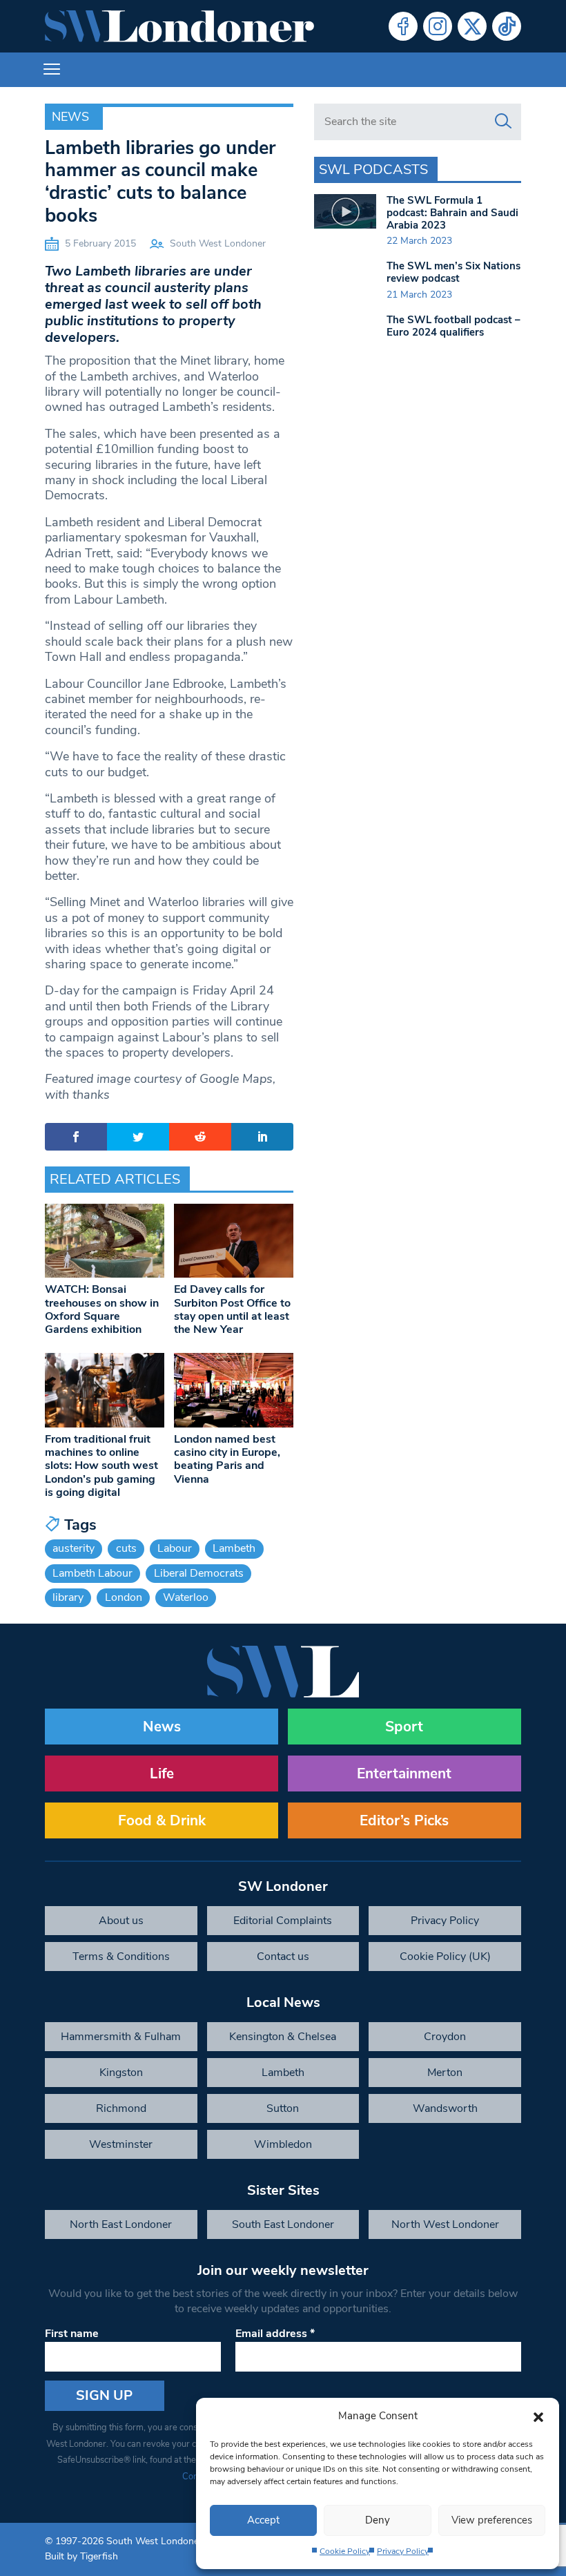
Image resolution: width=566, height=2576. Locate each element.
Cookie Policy (345, 2551)
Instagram (438, 26)
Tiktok (507, 26)
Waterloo (186, 1597)
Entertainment (404, 1774)
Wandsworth (445, 2108)
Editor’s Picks (404, 1820)
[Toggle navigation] (52, 70)
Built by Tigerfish (81, 2556)
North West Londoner (445, 2224)
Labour (175, 1548)
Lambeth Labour (92, 1573)
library (68, 1597)
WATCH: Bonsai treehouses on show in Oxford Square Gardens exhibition (102, 1309)
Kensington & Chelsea (283, 2037)
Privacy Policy (403, 2551)
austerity (74, 1548)
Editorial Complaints (283, 1921)
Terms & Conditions (121, 1957)
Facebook (403, 26)
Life (162, 1774)
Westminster (121, 2144)
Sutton (283, 2108)
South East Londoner (283, 2224)
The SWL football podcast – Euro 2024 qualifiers (453, 326)
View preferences (492, 2520)
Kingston (121, 2073)
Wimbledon (283, 2144)
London (124, 1597)
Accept (263, 2520)
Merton (445, 2073)
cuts (126, 1548)
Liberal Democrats (199, 1573)
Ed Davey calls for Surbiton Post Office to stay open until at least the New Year (232, 1309)
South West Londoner (218, 243)
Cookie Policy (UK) (445, 1957)
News (70, 117)
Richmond (121, 2108)
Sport (404, 1727)
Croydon (445, 2037)
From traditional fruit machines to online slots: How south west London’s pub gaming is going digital (101, 1466)
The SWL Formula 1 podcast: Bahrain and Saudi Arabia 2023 (452, 213)
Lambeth (234, 1548)
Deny (378, 2520)
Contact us (283, 1957)
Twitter (472, 26)
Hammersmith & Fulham (121, 2037)
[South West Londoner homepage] (179, 26)
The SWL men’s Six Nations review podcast (453, 272)
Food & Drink (162, 1820)
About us (121, 1921)
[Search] (503, 122)
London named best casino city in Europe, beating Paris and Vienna (227, 1459)
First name (72, 2334)
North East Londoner (121, 2224)
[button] (538, 2416)
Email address (275, 2334)
